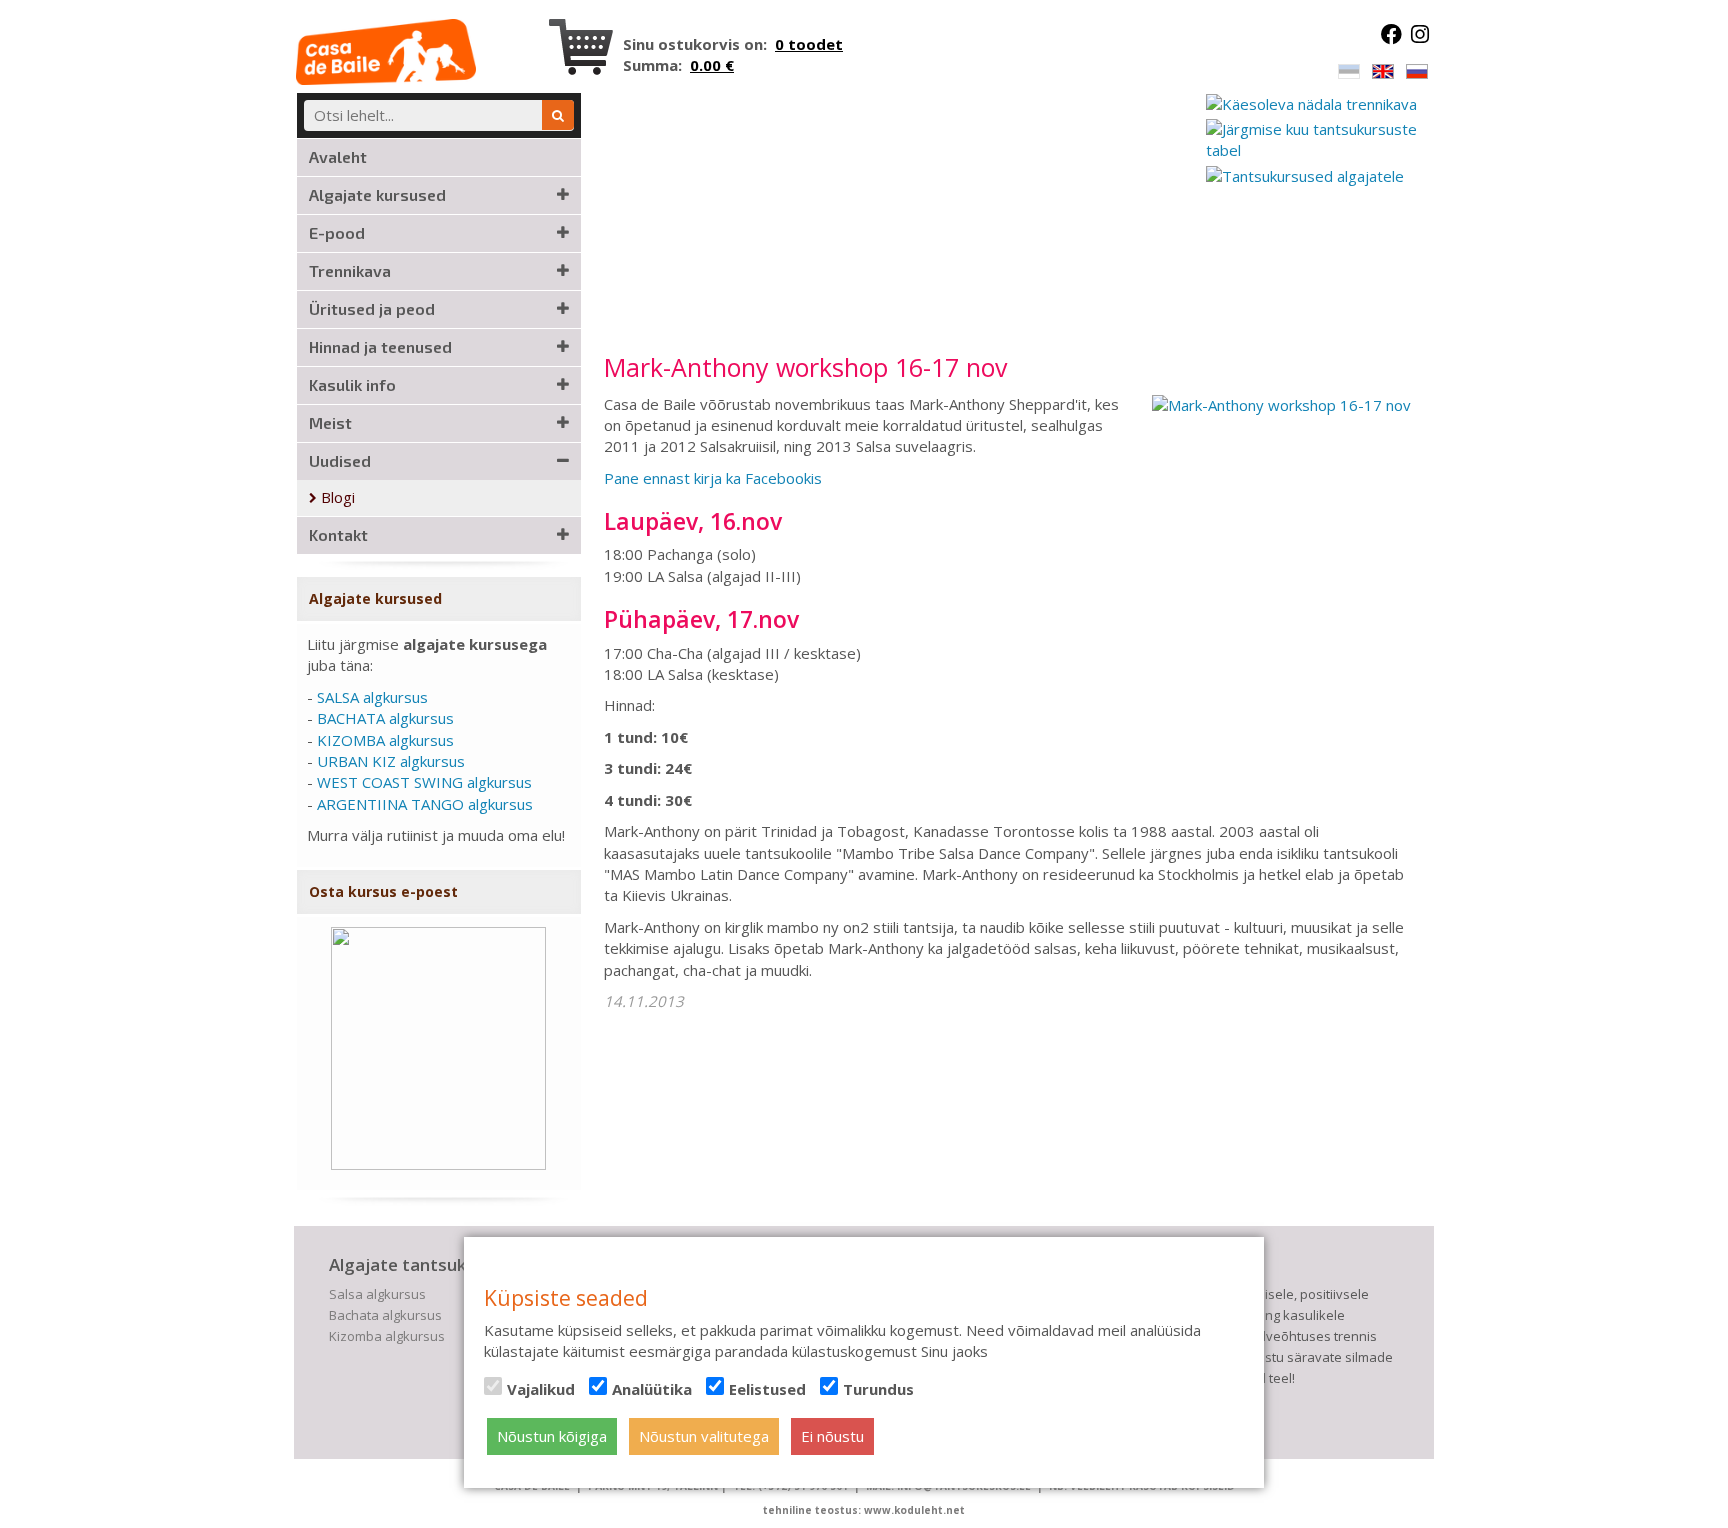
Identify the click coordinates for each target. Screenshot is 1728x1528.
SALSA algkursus (372, 697)
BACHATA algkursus (385, 718)
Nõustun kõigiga (552, 1436)
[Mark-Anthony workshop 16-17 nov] (1281, 404)
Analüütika (652, 1389)
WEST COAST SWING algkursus (424, 782)
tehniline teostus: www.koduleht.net (864, 1510)
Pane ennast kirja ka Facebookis (713, 478)
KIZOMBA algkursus (385, 740)
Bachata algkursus (385, 1315)
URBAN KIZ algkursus (391, 761)
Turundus (878, 1389)
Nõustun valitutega (704, 1436)
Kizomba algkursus (387, 1336)
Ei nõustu (832, 1436)
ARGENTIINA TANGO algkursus (425, 804)
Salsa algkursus (377, 1294)
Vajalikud (541, 1389)
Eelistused (767, 1389)
